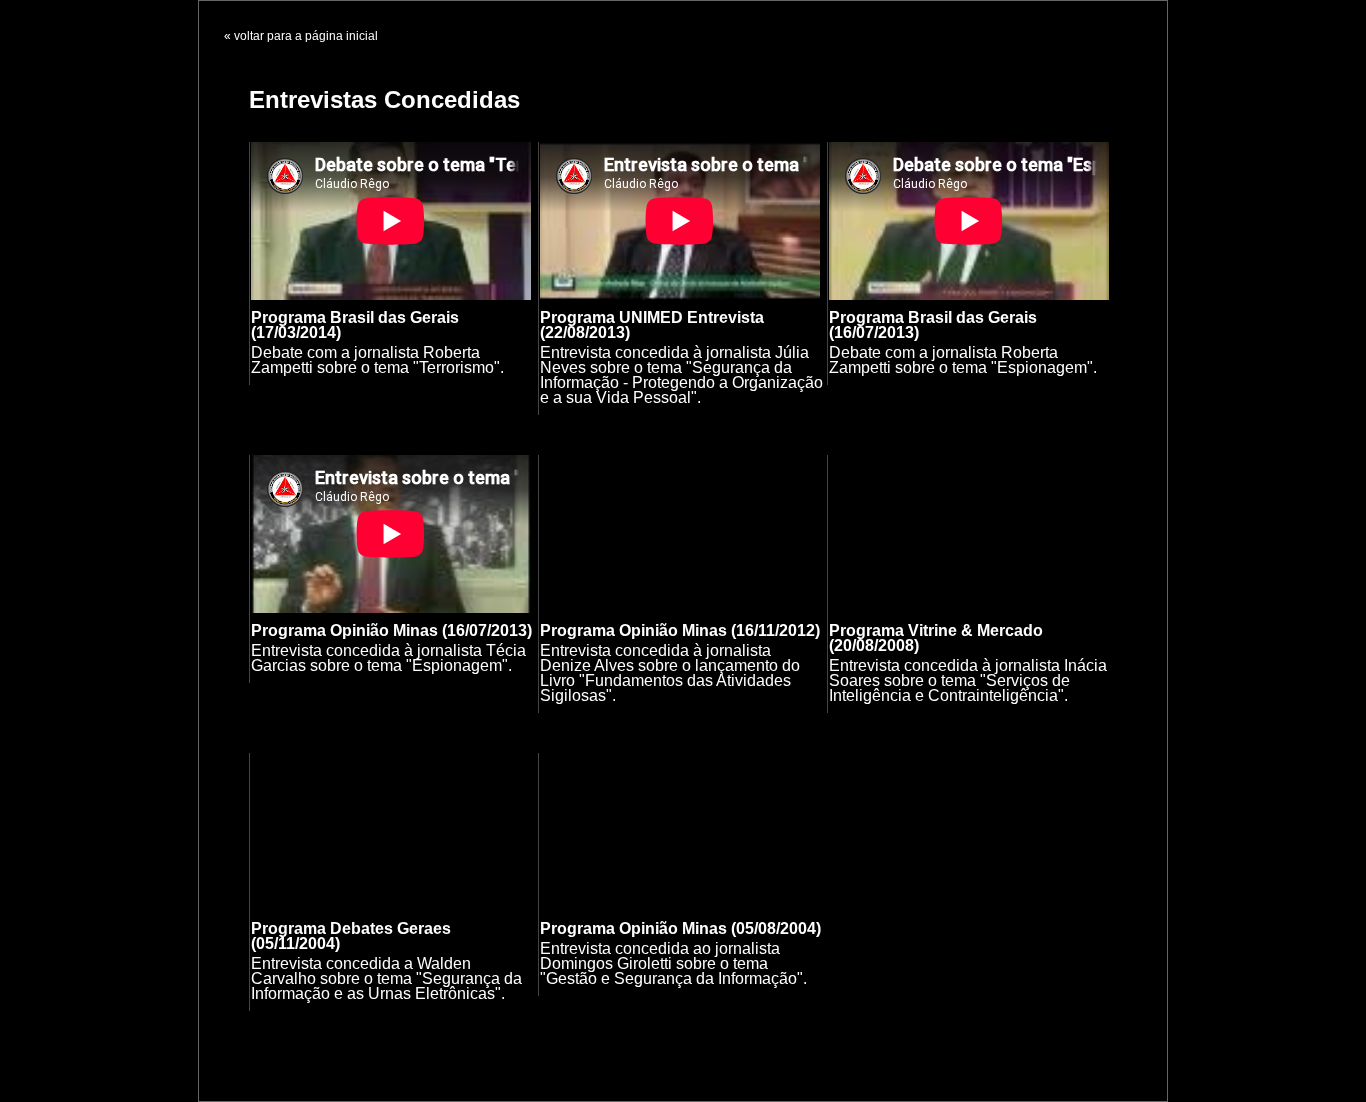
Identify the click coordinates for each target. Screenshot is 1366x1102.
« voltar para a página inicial (301, 36)
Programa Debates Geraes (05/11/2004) (351, 936)
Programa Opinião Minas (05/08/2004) (680, 928)
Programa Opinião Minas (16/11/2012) (680, 630)
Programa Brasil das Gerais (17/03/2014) (355, 325)
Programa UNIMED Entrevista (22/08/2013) (652, 325)
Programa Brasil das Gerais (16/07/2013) (933, 325)
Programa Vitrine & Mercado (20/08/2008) (936, 638)
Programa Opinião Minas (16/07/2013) (391, 630)
